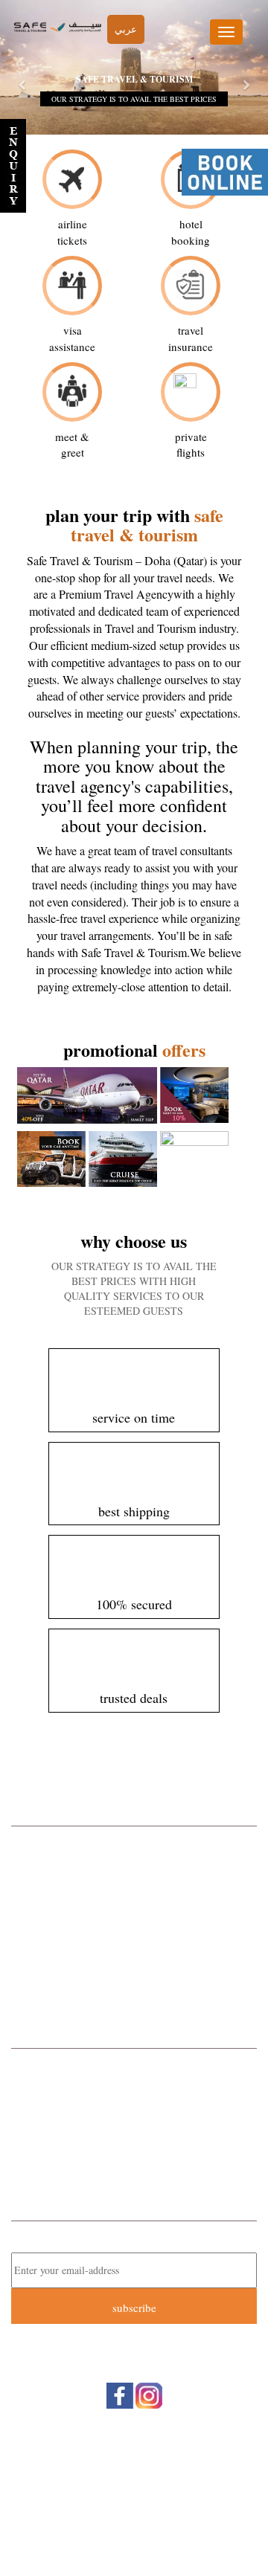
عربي (126, 29)
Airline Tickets (134, 1861)
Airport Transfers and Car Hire (134, 1940)
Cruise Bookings (134, 1901)
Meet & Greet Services (134, 1960)
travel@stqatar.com (151, 2160)
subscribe (134, 2308)
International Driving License (134, 1979)
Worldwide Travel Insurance (134, 1920)
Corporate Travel (134, 1841)
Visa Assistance (134, 1999)
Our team (133, 2479)
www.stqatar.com (148, 2175)
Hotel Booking (134, 1881)
